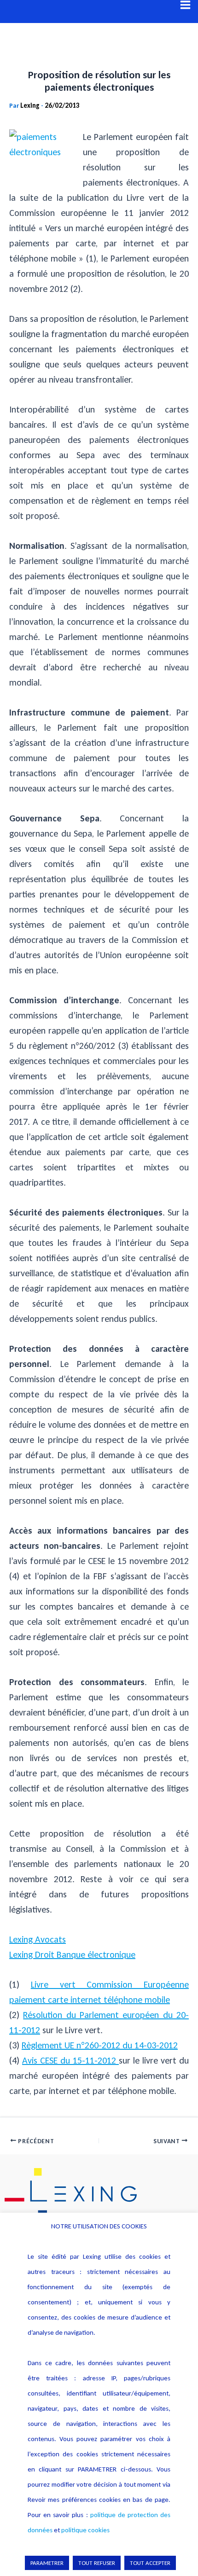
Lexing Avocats (38, 1939)
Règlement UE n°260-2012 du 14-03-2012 (100, 2045)
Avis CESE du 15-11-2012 (70, 2060)
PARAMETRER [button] (47, 2563)
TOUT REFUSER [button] (97, 2563)
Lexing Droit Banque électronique (72, 1954)
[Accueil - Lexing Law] (99, 2194)
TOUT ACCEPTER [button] (150, 2563)
